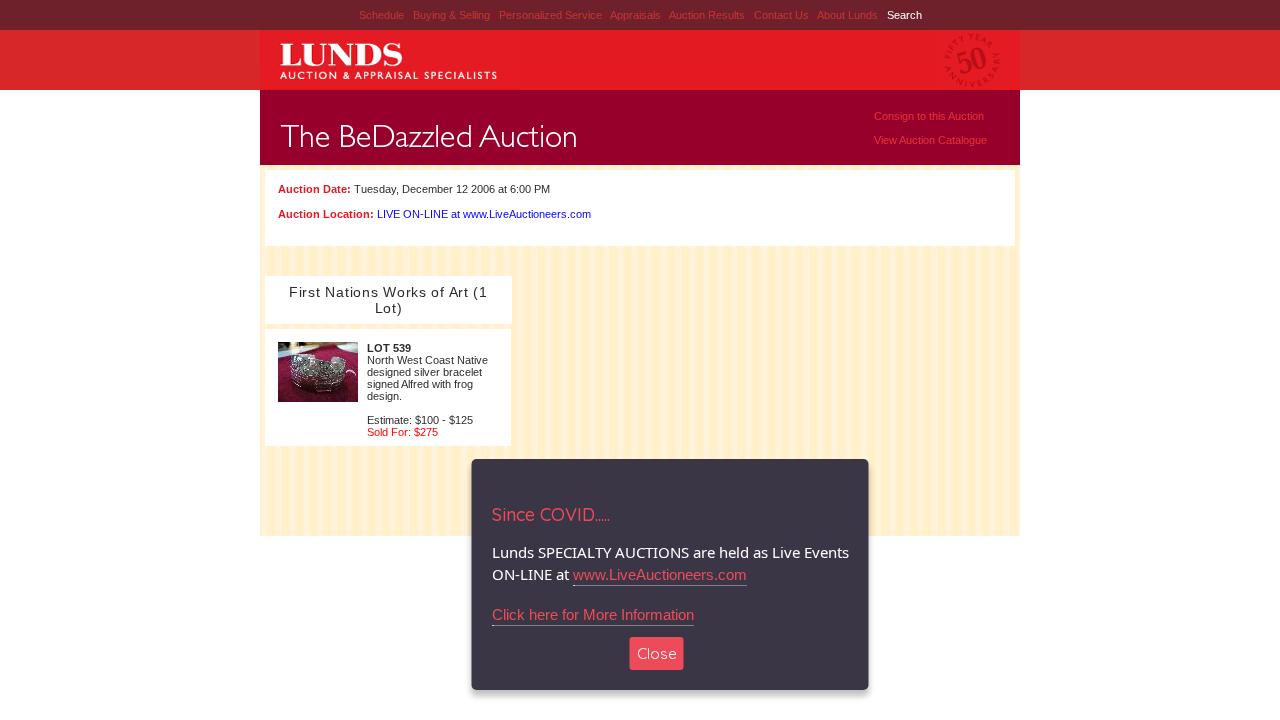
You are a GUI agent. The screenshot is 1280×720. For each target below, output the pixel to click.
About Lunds (849, 15)
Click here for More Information (593, 614)
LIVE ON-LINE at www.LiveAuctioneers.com (484, 214)
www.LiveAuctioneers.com (660, 574)
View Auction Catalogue (930, 140)
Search (904, 15)
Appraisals (637, 15)
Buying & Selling (453, 15)
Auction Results (708, 15)
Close (657, 653)
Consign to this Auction (929, 116)
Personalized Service (552, 15)
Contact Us (781, 15)
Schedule (381, 15)
